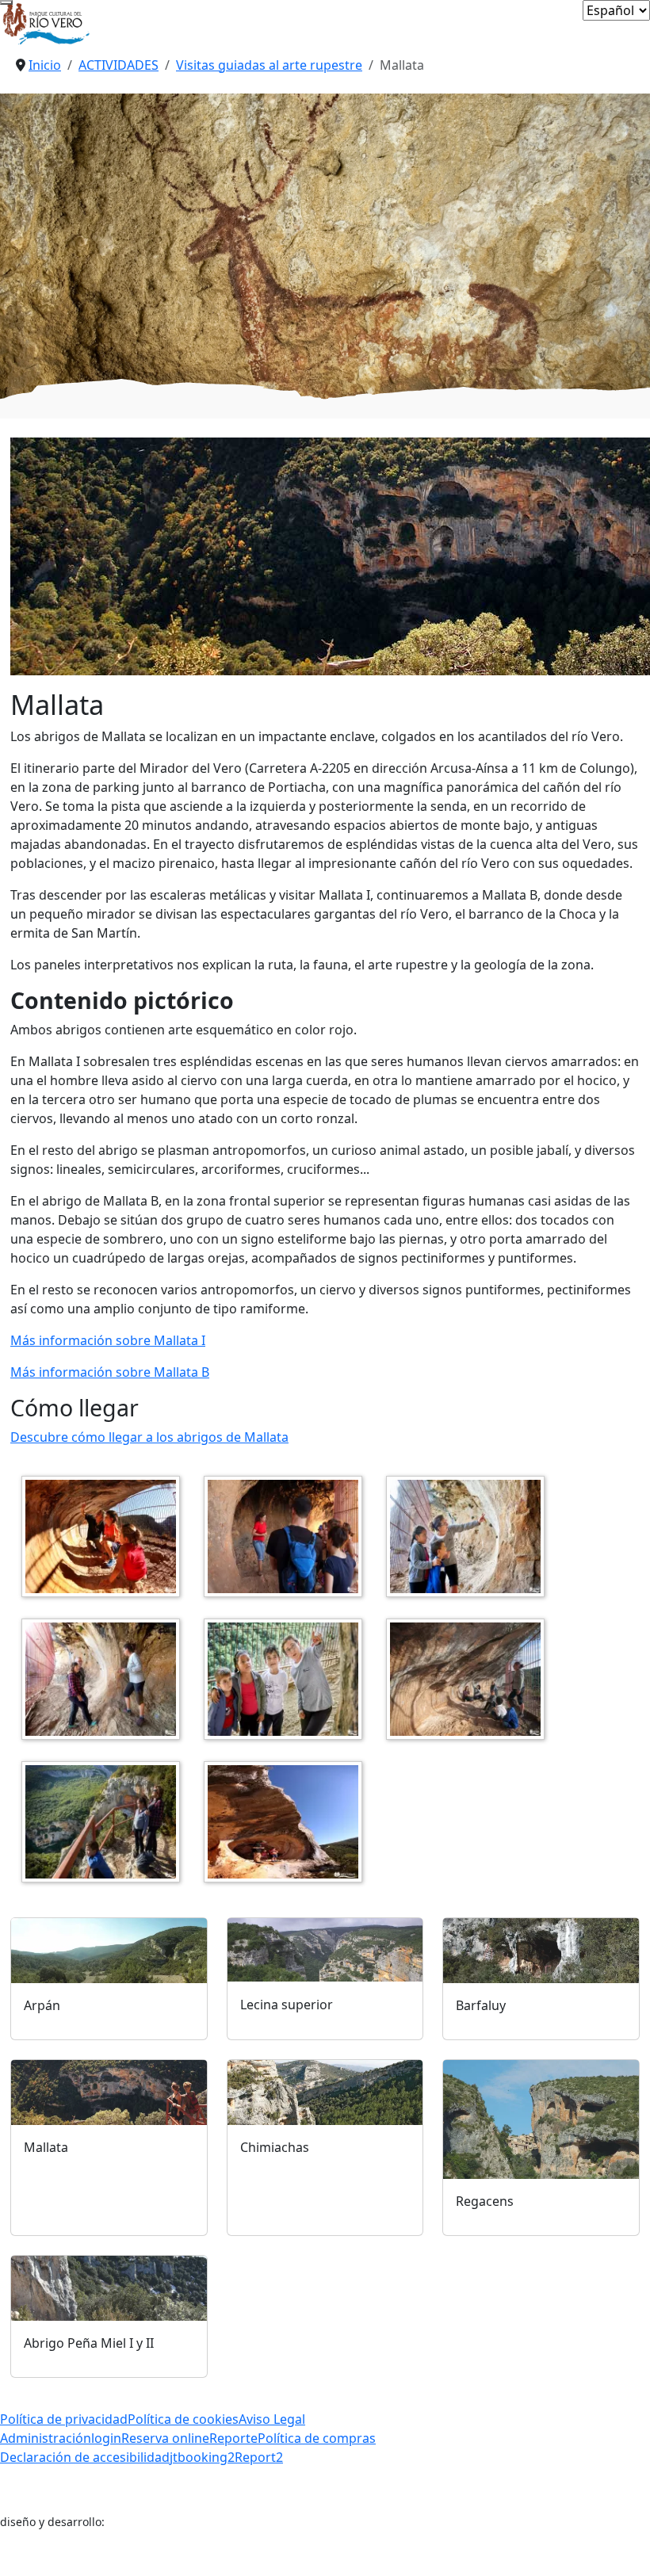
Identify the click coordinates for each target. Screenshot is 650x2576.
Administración (46, 2438)
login (106, 2438)
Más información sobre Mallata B (110, 1372)
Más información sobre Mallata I (108, 1340)
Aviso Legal (272, 2419)
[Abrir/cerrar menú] (6, 2)
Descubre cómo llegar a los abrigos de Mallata (149, 1437)
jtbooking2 (202, 2457)
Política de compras (317, 2438)
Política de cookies (183, 2419)
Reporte (233, 2438)
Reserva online (165, 2438)
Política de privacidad (64, 2419)
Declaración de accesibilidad (85, 2457)
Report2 (259, 2457)
